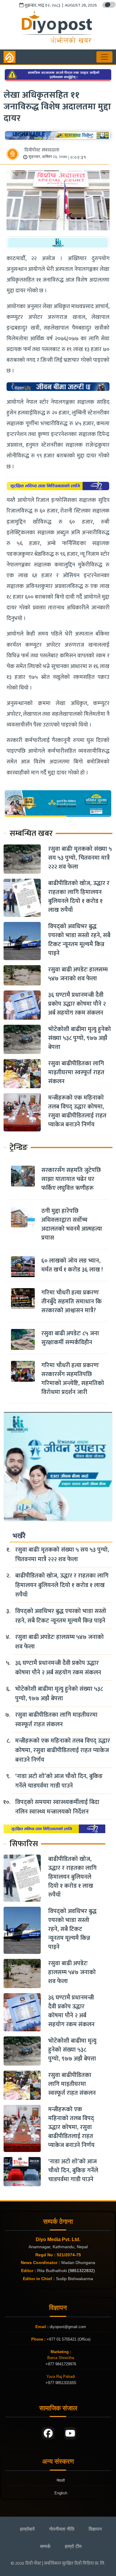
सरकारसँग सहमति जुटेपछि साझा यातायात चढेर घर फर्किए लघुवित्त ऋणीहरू (71, 1179)
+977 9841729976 (61, 2364)
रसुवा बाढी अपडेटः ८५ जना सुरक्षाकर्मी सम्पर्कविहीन (70, 1338)
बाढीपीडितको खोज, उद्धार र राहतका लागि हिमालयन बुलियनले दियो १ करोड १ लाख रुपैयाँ (79, 897)
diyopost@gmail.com (68, 2327)
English (61, 2493)
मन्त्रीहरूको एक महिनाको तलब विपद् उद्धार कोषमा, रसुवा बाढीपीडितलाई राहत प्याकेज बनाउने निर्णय (77, 1111)
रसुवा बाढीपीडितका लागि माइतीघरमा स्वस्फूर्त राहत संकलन (76, 1072)
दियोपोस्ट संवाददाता (42, 150)
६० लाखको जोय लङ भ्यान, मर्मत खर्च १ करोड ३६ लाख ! (72, 1265)
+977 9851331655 (61, 2383)
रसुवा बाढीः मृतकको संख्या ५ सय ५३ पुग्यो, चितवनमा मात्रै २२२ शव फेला (80, 858)
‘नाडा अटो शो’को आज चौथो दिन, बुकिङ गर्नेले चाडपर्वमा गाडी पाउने (59, 1781)
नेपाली (61, 2480)
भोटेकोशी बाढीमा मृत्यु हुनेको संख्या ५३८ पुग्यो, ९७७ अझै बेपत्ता (80, 1038)
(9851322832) (81, 2271)
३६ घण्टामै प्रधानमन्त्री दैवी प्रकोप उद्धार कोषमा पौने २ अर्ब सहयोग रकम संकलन (77, 1004)
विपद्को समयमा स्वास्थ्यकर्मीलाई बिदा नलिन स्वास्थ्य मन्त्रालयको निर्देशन (57, 1807)
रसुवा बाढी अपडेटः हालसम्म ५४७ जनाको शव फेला (78, 974)
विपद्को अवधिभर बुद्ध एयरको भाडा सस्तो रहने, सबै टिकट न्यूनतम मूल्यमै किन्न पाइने (79, 940)
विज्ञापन (95, 2529)
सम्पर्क (45, 2546)
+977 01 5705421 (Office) (68, 2339)
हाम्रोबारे (27, 2529)
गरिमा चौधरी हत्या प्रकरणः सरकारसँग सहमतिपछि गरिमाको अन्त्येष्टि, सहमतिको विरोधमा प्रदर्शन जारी (73, 1379)
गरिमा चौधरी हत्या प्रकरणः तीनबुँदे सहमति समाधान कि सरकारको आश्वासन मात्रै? (72, 1302)
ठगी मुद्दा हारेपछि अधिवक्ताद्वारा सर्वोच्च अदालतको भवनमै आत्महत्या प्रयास (72, 1224)
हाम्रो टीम (73, 2546)
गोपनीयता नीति (62, 2529)
